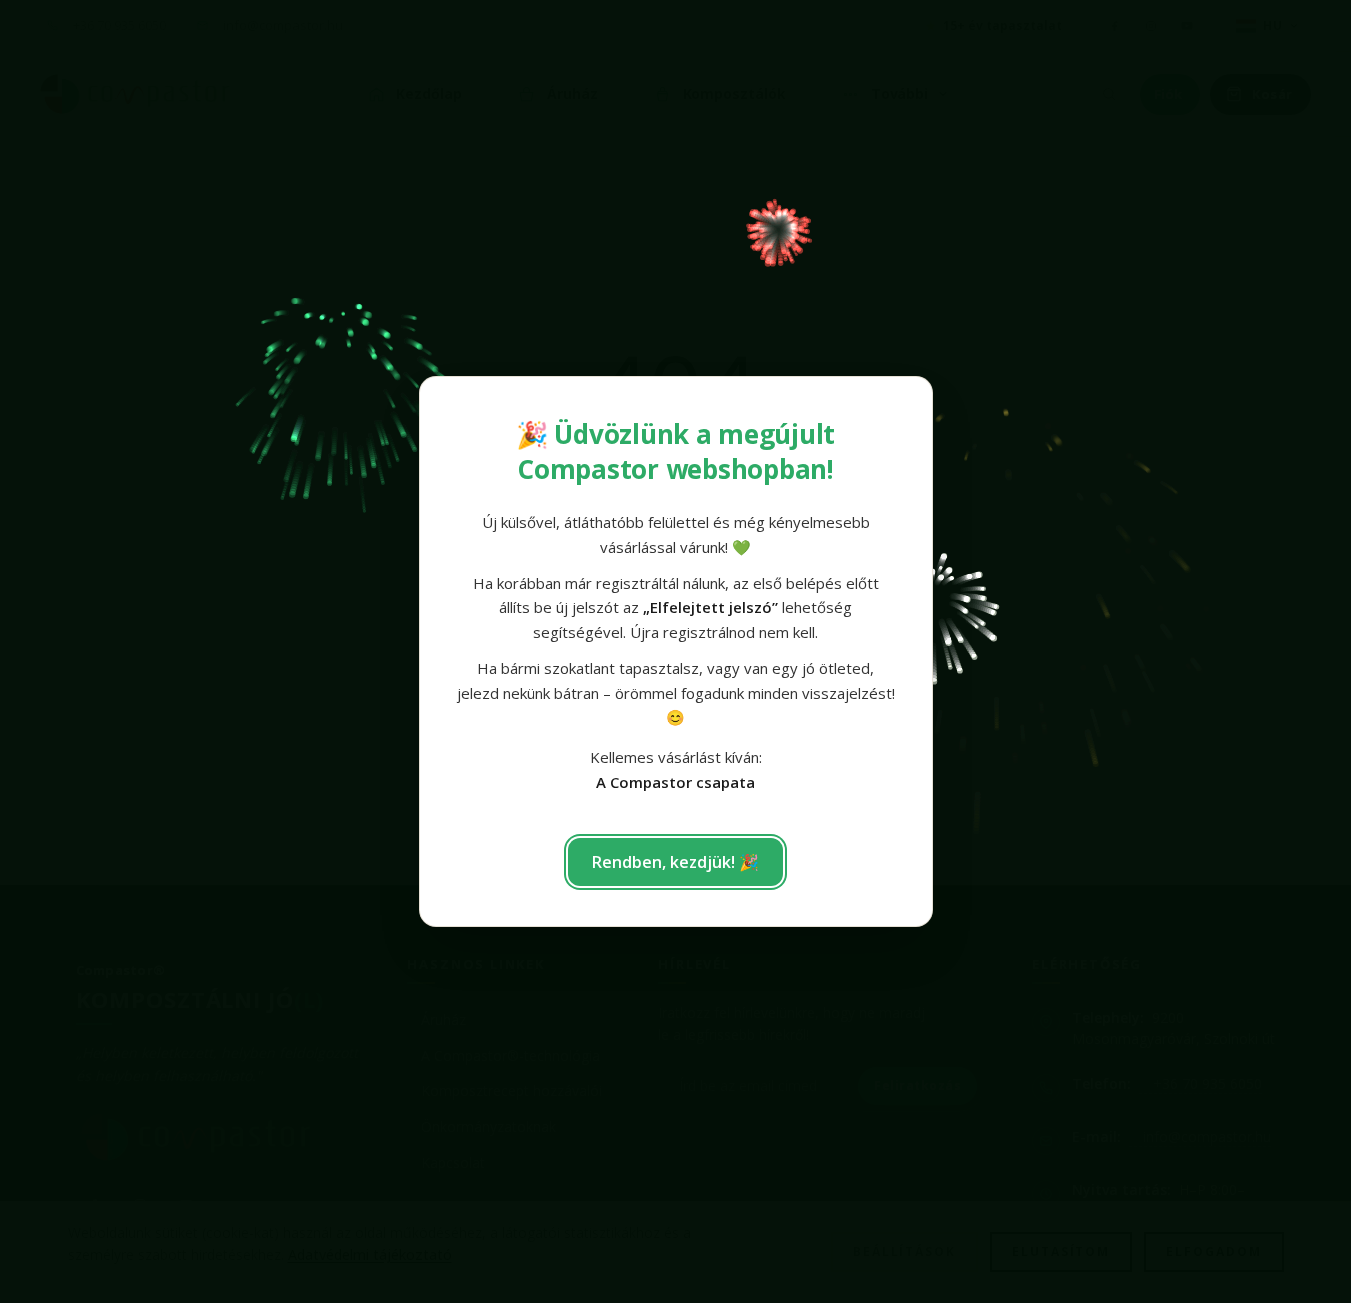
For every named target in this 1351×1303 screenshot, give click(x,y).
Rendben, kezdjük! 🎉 (675, 862)
